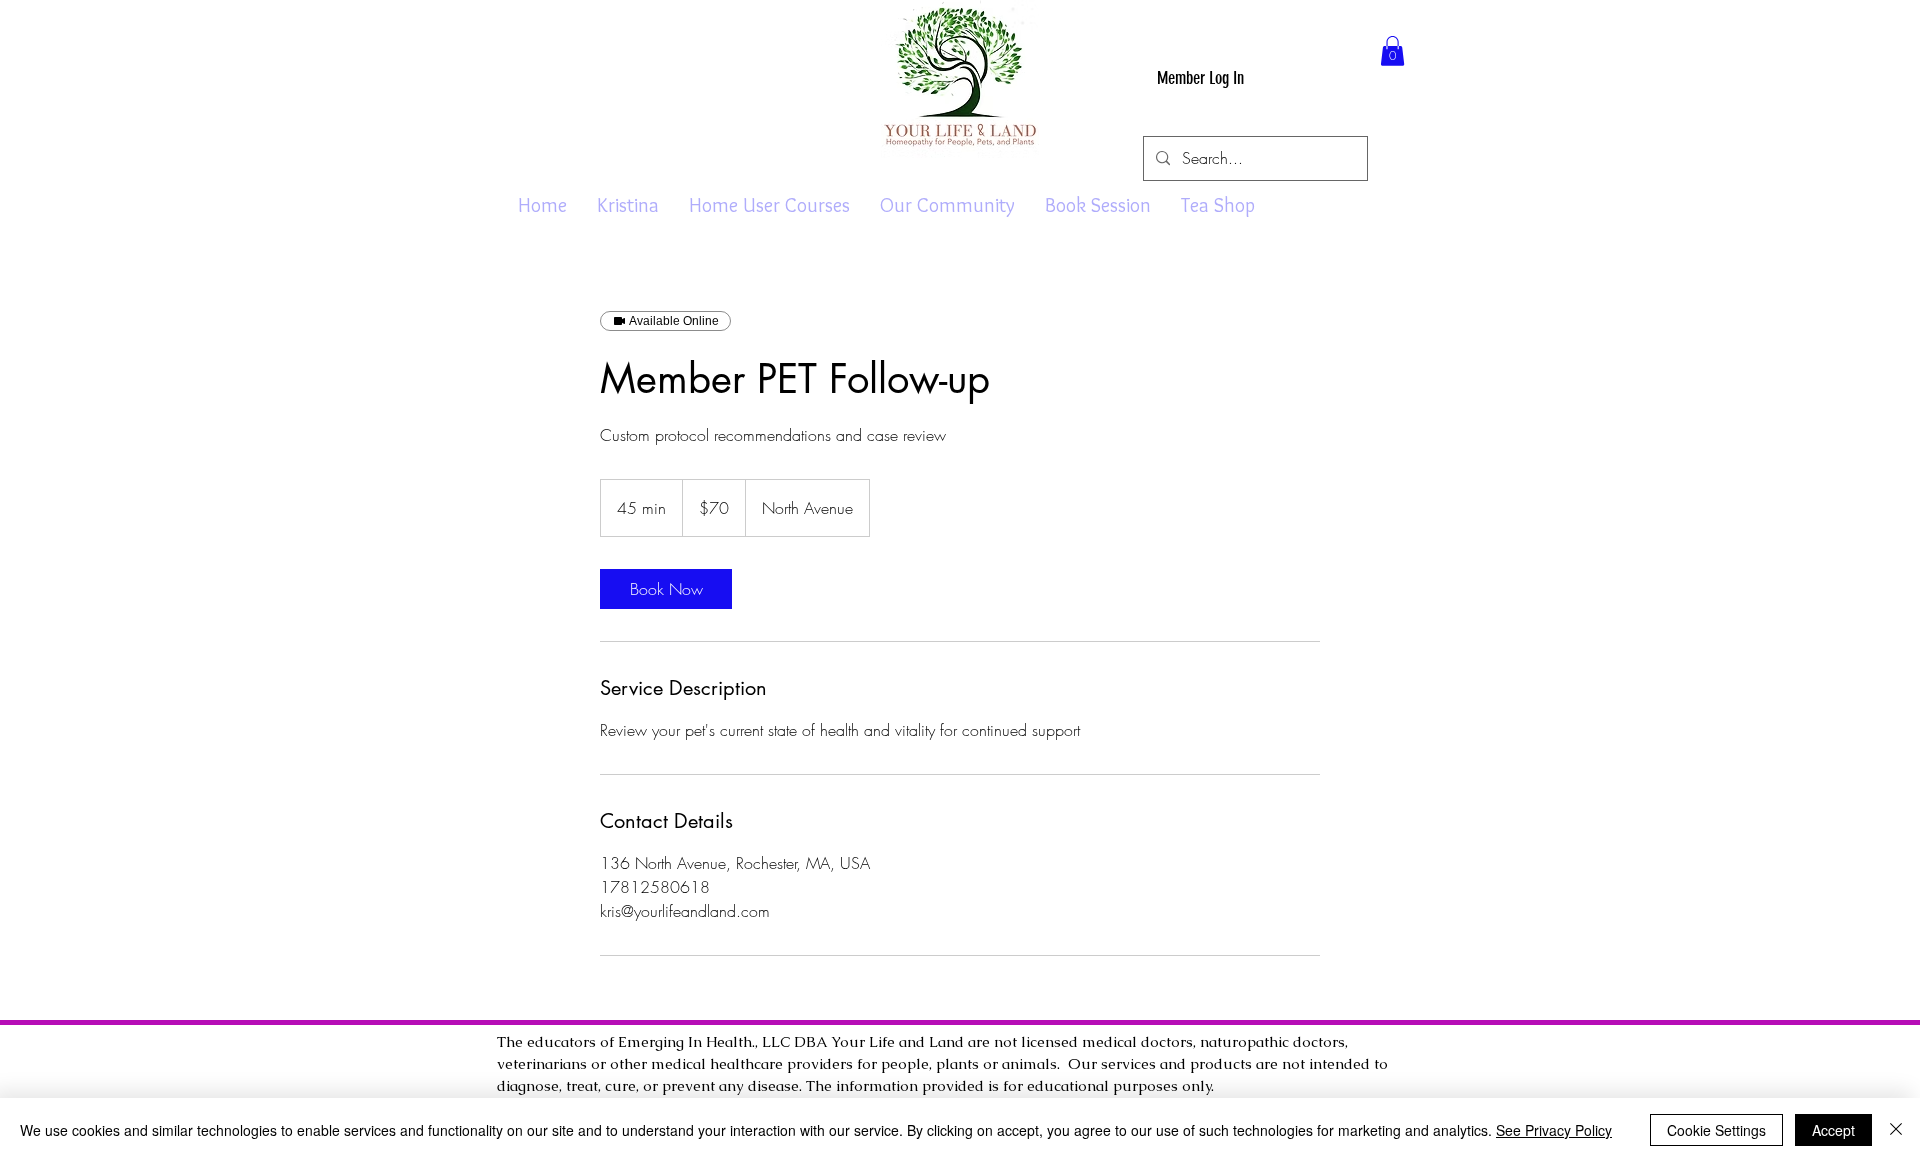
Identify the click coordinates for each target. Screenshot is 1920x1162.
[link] (666, 589)
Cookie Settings (1716, 1130)
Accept (1833, 1130)
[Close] (1896, 1130)
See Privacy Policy (1554, 1130)
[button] (1392, 51)
